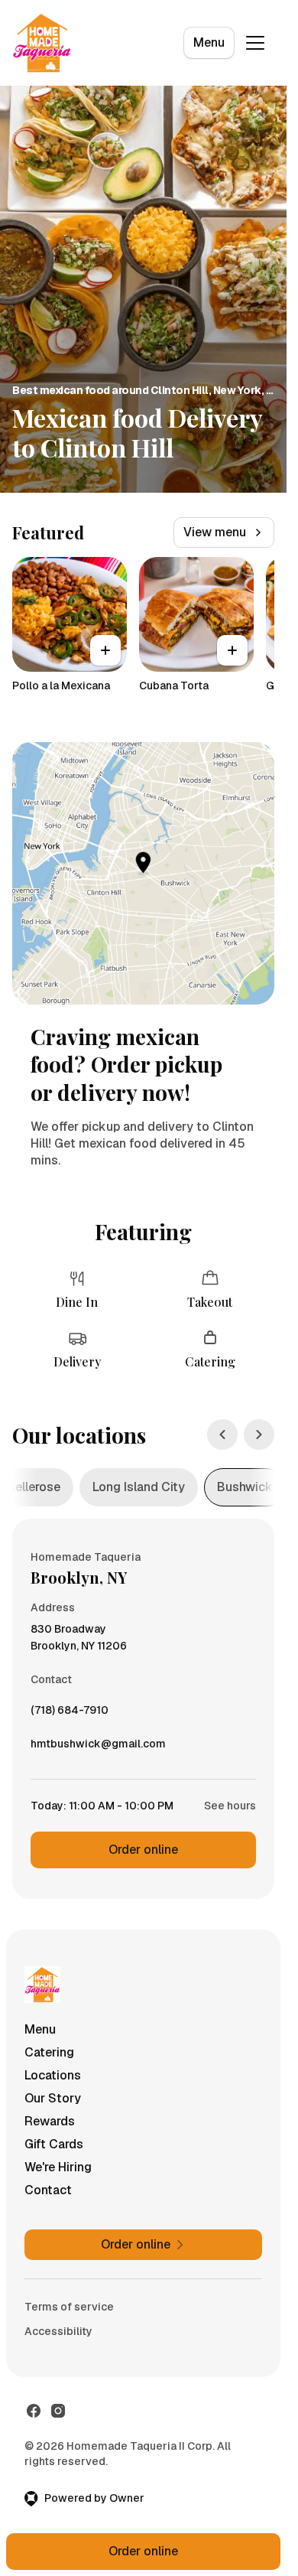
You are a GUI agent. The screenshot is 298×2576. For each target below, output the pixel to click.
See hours (230, 1806)
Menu (209, 42)
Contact (48, 2190)
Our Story (53, 2098)
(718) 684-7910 (70, 1714)
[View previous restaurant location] (222, 1435)
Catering (49, 2052)
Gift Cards (54, 2144)
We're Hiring (58, 2167)
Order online (143, 1850)
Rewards (50, 2121)
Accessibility (58, 2331)
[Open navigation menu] (255, 43)
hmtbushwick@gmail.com (98, 1747)
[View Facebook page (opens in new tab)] (34, 2411)
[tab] (139, 1487)
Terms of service (69, 2307)
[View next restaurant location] (259, 1435)
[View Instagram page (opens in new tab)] (58, 2411)
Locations (53, 2075)
